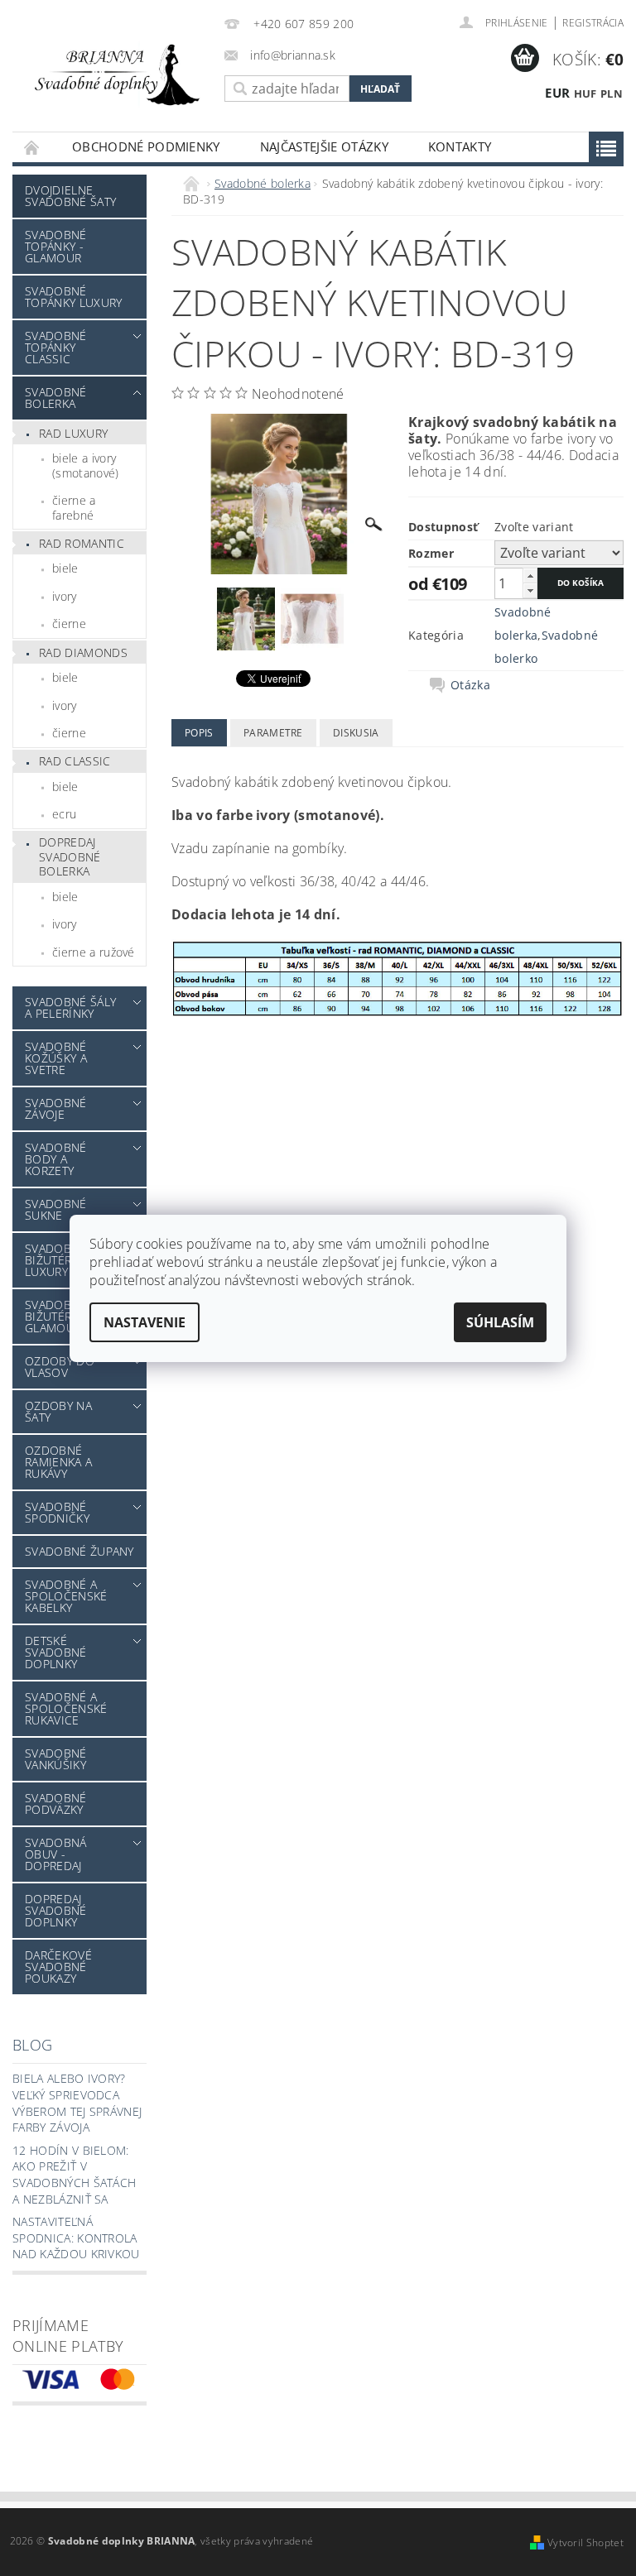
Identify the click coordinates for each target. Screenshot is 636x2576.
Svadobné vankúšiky (56, 1759)
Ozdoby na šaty (58, 1411)
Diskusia (356, 733)
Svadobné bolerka (56, 398)
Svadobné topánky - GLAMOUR (56, 246)
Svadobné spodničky (57, 1512)
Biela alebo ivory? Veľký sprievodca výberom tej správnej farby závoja (77, 2103)
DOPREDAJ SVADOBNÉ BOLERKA (70, 856)
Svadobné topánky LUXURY (73, 297)
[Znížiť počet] (530, 590)
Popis (199, 733)
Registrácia (593, 23)
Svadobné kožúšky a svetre (56, 1058)
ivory (65, 596)
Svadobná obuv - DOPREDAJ (56, 1854)
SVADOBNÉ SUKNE (56, 1209)
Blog (32, 2045)
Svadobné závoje (56, 1108)
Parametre (273, 733)
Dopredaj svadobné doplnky (56, 1910)
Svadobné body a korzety (56, 1159)
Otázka (470, 685)
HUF (585, 94)
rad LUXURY (73, 433)
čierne (69, 624)
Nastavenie (145, 1322)
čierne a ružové (94, 952)
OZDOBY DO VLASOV (60, 1367)
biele (65, 568)
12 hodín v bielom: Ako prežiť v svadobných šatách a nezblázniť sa (74, 2175)
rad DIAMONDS (83, 652)
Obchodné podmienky (146, 146)
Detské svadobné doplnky (56, 1652)
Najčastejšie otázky (324, 146)
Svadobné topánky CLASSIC (56, 347)
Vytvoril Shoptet (585, 2542)
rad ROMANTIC (82, 543)
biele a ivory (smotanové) (86, 465)
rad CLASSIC (75, 761)
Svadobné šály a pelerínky (70, 1007)
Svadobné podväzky (56, 1804)
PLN (612, 94)
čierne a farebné (74, 508)
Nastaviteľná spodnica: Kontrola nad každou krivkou (76, 2238)
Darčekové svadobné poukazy (58, 1967)
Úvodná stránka (32, 147)
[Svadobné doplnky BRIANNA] (114, 74)
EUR (557, 93)
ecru (64, 814)
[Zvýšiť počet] (530, 576)
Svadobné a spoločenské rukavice (66, 1708)
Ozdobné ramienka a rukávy (58, 1462)
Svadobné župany (79, 1551)
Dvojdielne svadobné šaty (70, 196)
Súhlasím (500, 1322)
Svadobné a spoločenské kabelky (66, 1596)
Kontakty (460, 146)
